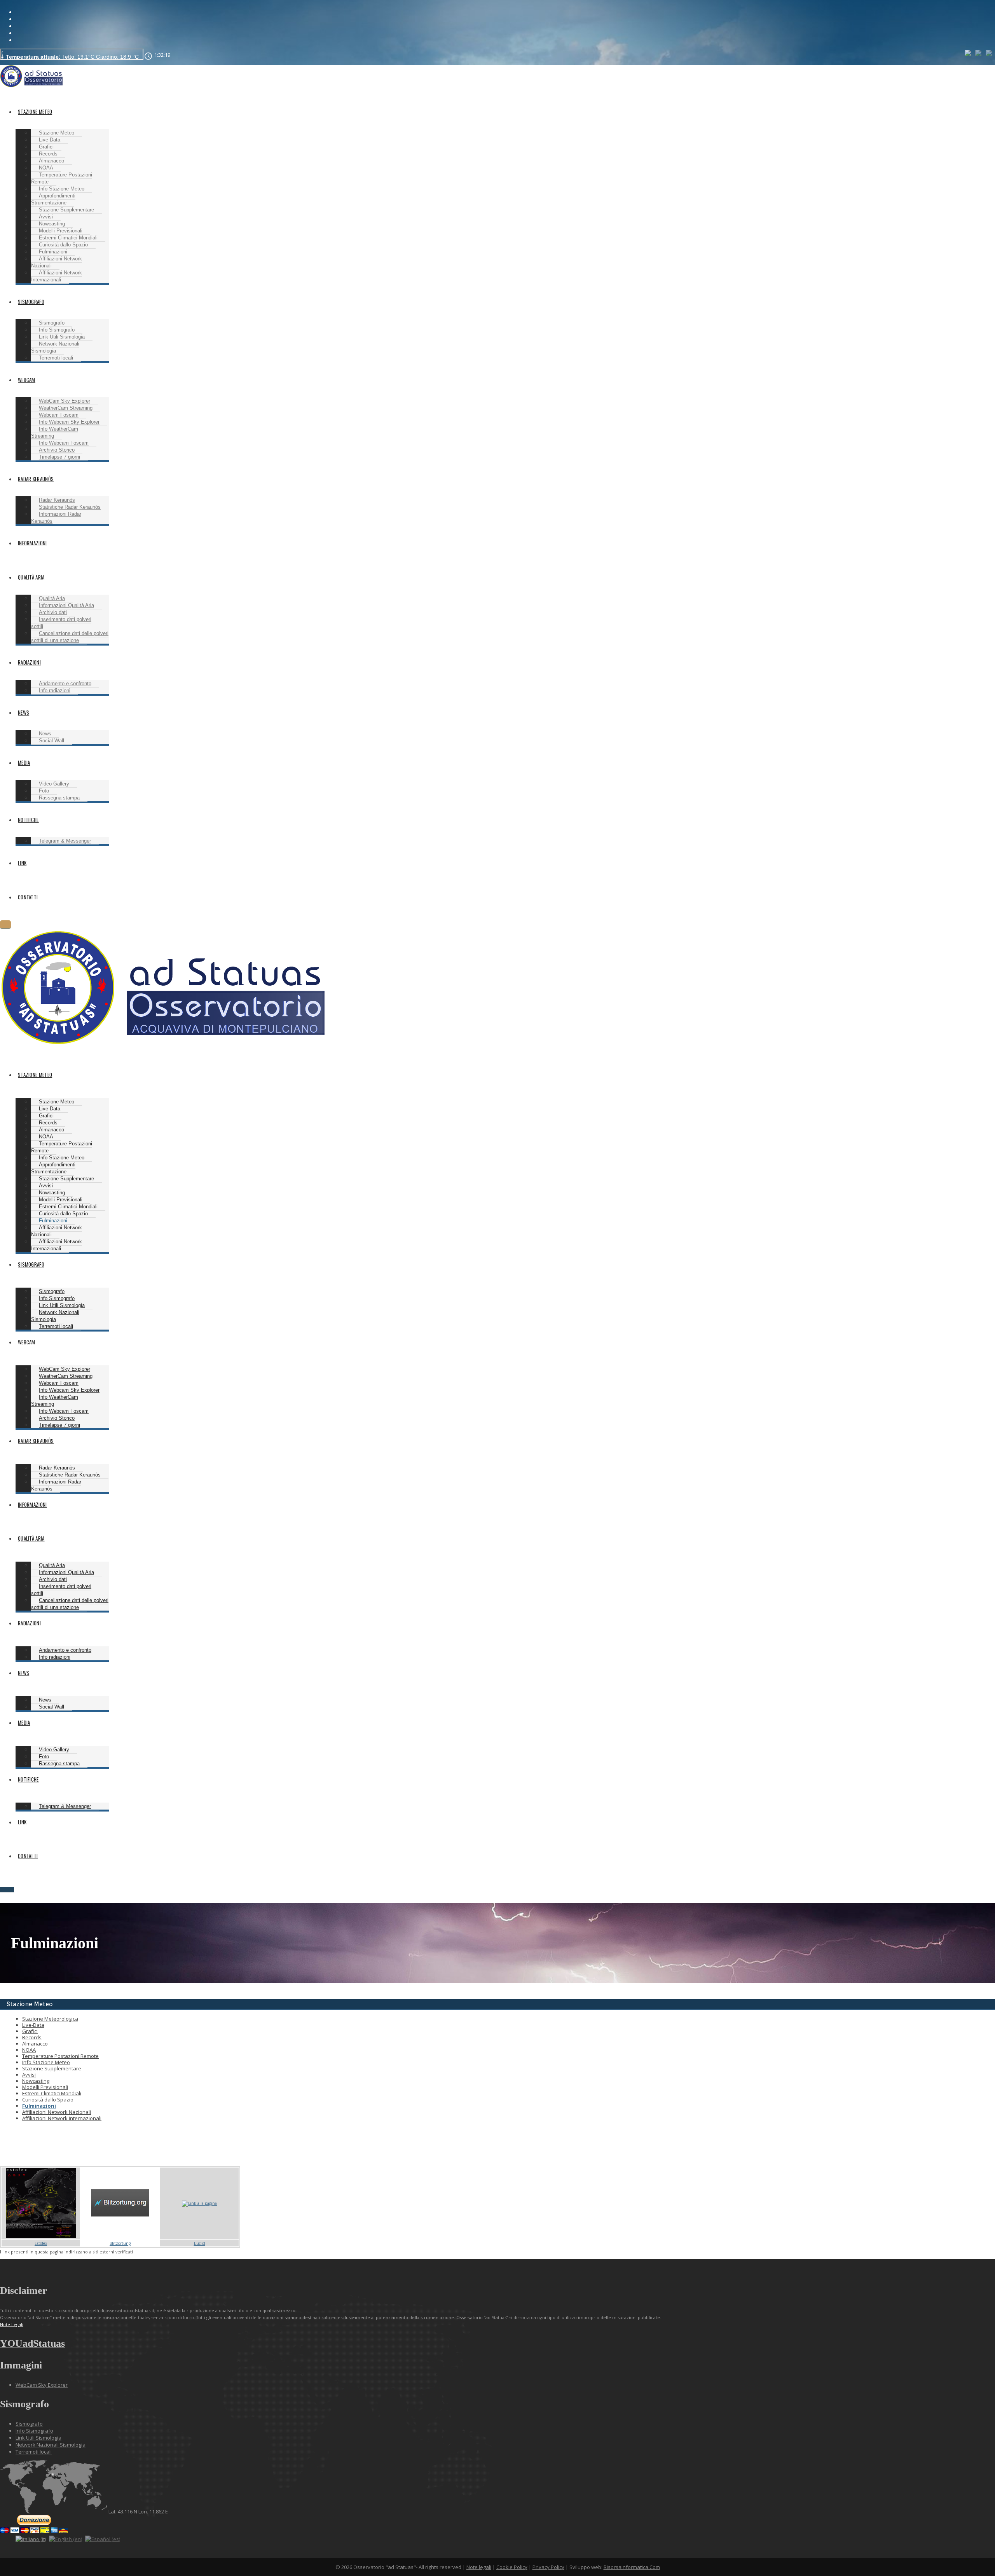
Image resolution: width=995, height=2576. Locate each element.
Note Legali (12, 2324)
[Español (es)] (989, 52)
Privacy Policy (548, 2567)
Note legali (479, 2567)
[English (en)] (979, 52)
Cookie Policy (512, 2567)
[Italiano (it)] (968, 52)
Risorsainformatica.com (632, 2567)
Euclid (200, 2243)
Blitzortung (120, 2243)
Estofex (41, 2243)
